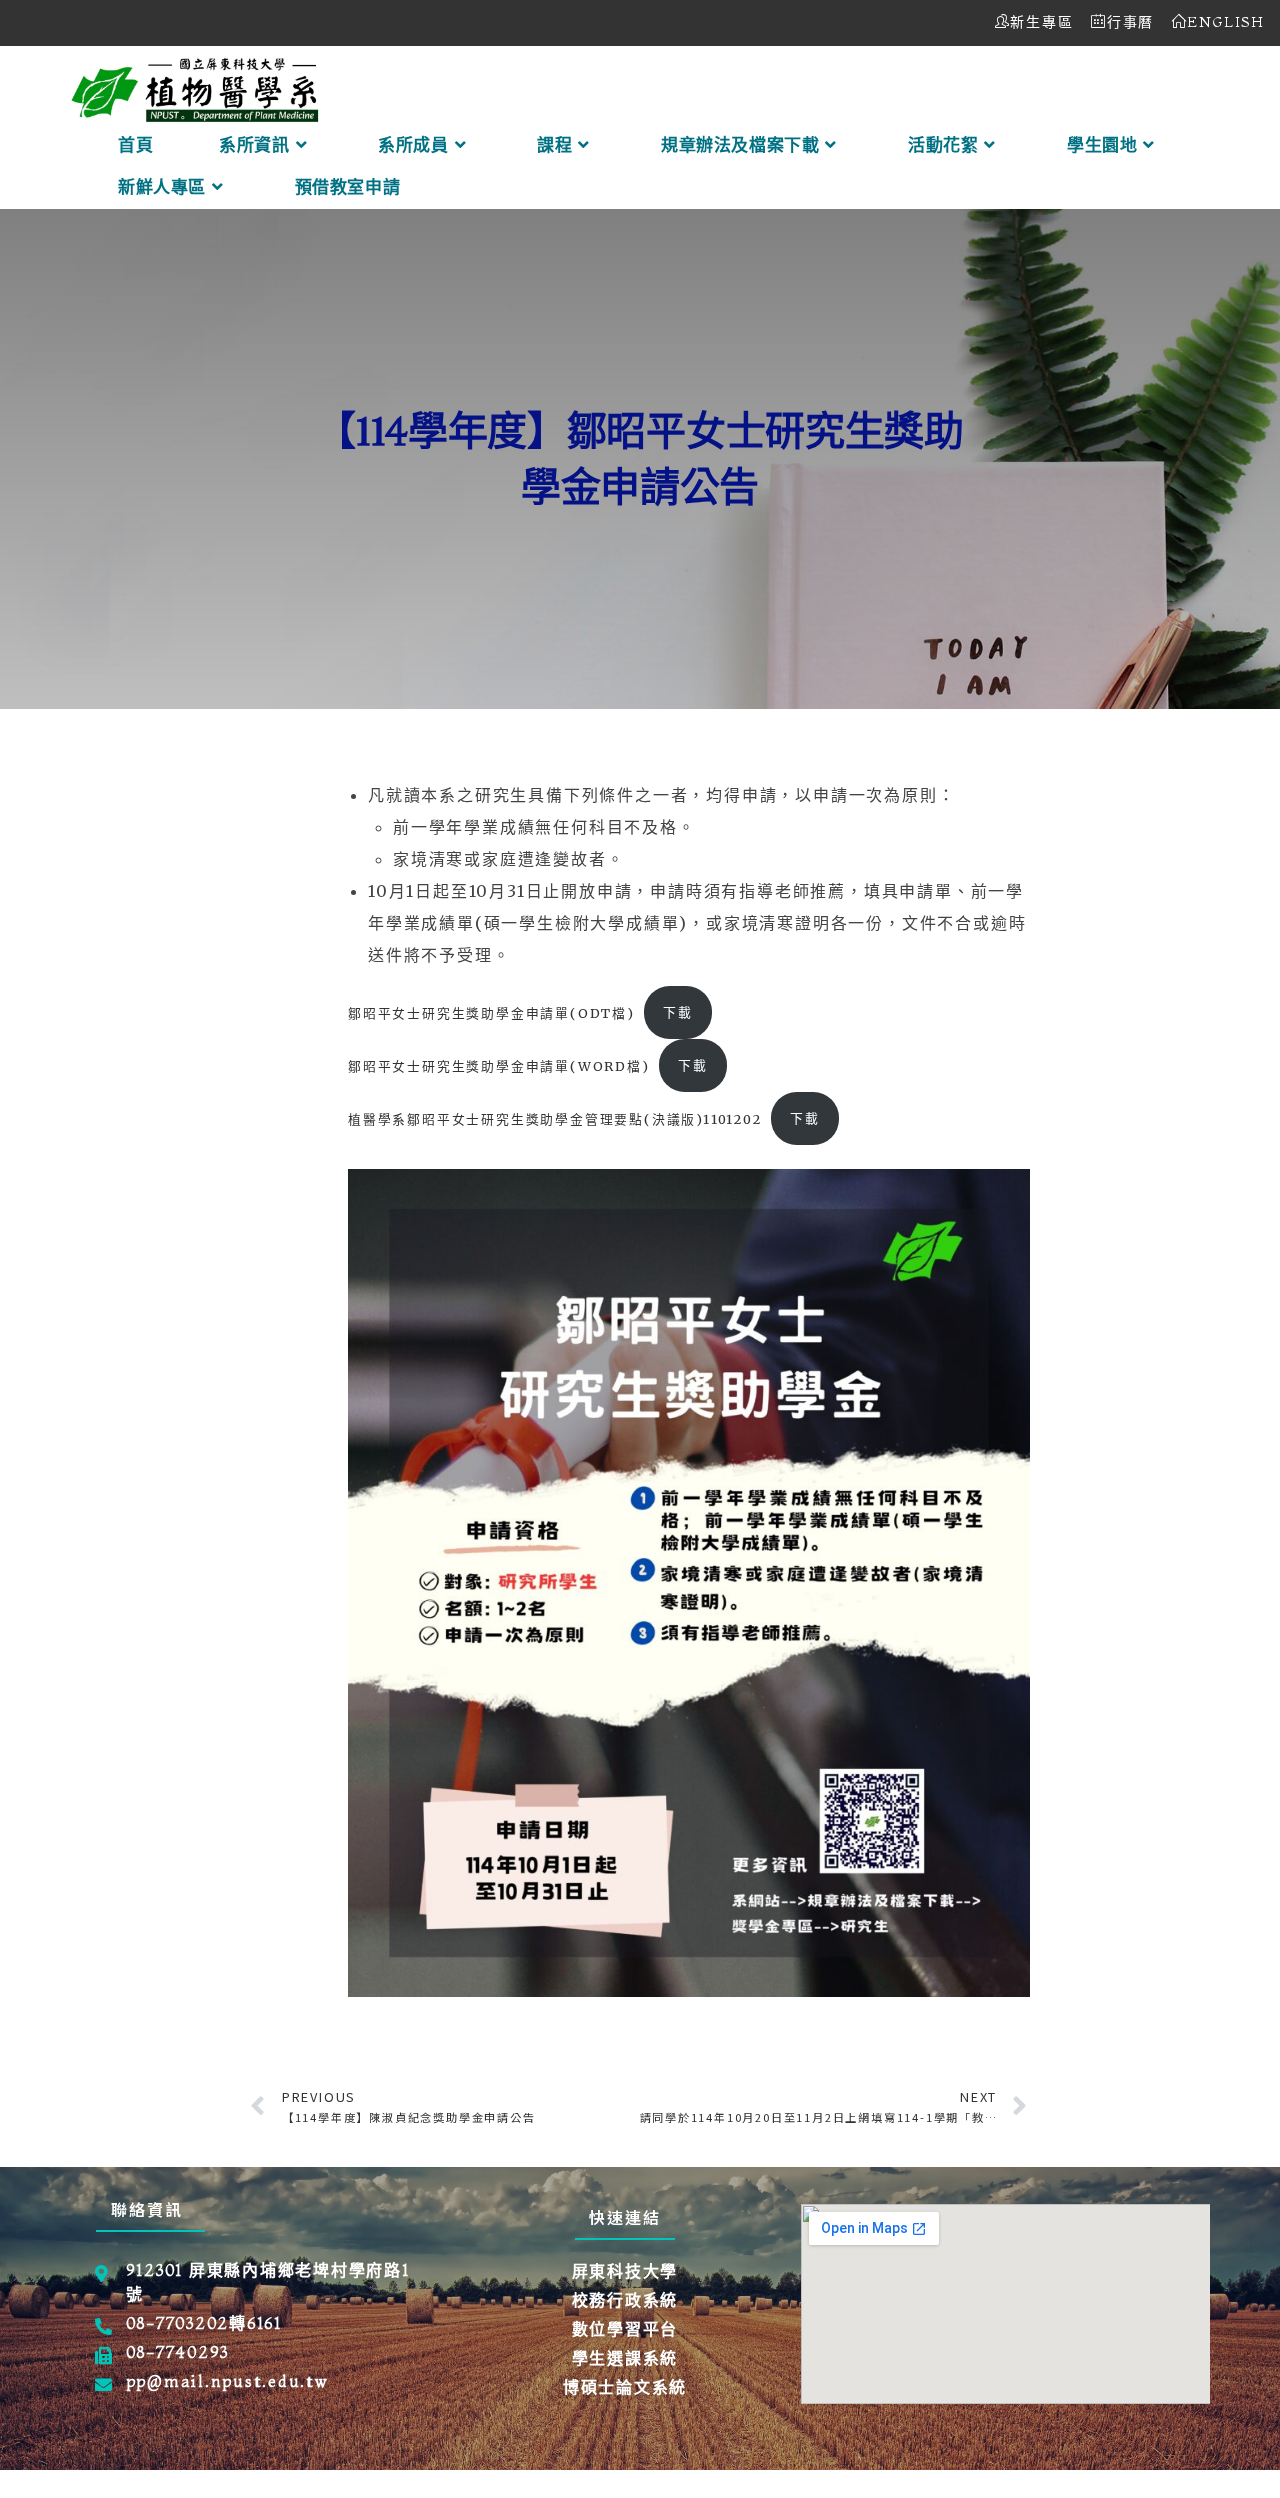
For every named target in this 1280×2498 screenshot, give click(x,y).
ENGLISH (1226, 22)
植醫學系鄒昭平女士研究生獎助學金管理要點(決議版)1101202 (555, 1118)
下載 (678, 1012)
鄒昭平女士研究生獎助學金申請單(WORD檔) (499, 1065)
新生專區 (1041, 22)
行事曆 (1130, 22)
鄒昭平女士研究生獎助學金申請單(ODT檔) (491, 1012)
